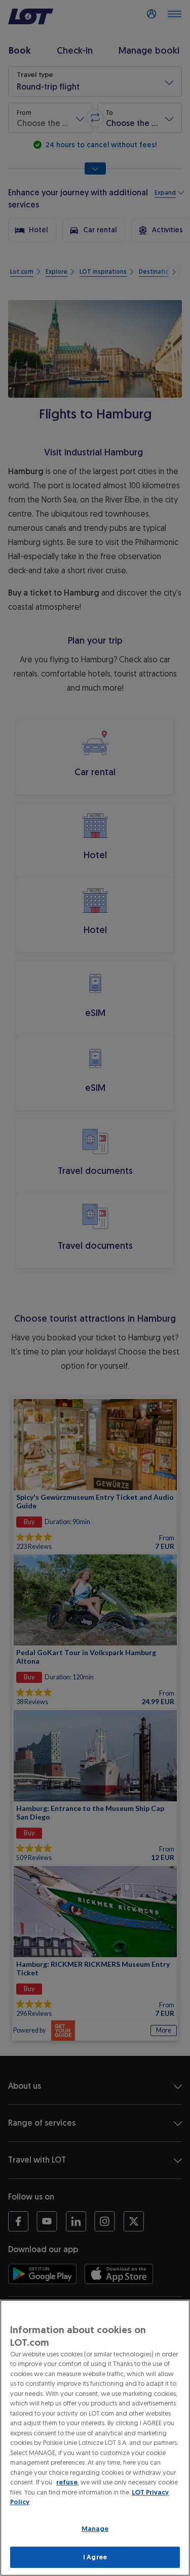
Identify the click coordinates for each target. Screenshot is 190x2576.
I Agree (95, 2557)
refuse (67, 2482)
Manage (95, 2529)
